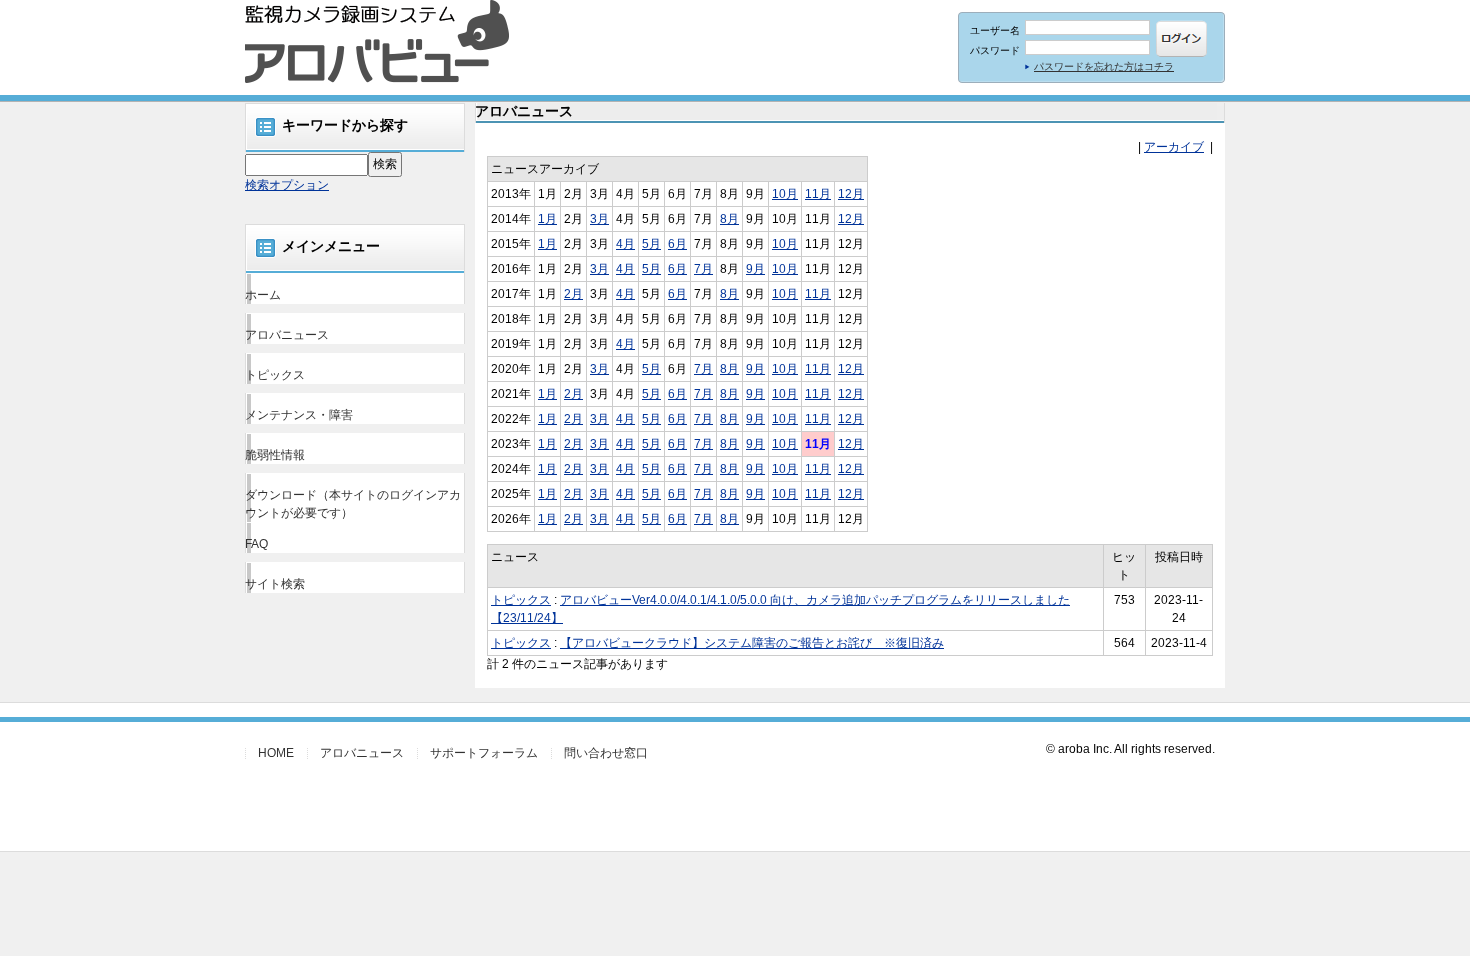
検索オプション (287, 185)
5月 (651, 244)
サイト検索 (275, 584)
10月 (785, 194)
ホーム (263, 295)
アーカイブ (1174, 147)
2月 (573, 294)
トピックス (275, 375)
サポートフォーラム (484, 753)
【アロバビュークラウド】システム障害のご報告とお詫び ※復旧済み (752, 643)
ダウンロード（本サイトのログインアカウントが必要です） (353, 504)
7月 (703, 269)
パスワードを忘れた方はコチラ (1104, 66)
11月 (818, 194)
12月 (851, 194)
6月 (677, 244)
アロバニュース (287, 335)
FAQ (256, 544)
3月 (599, 219)
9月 (755, 269)
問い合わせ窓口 (606, 753)
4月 (625, 244)
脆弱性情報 (275, 455)
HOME (276, 753)
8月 (729, 219)
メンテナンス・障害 (299, 415)
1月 (547, 219)
